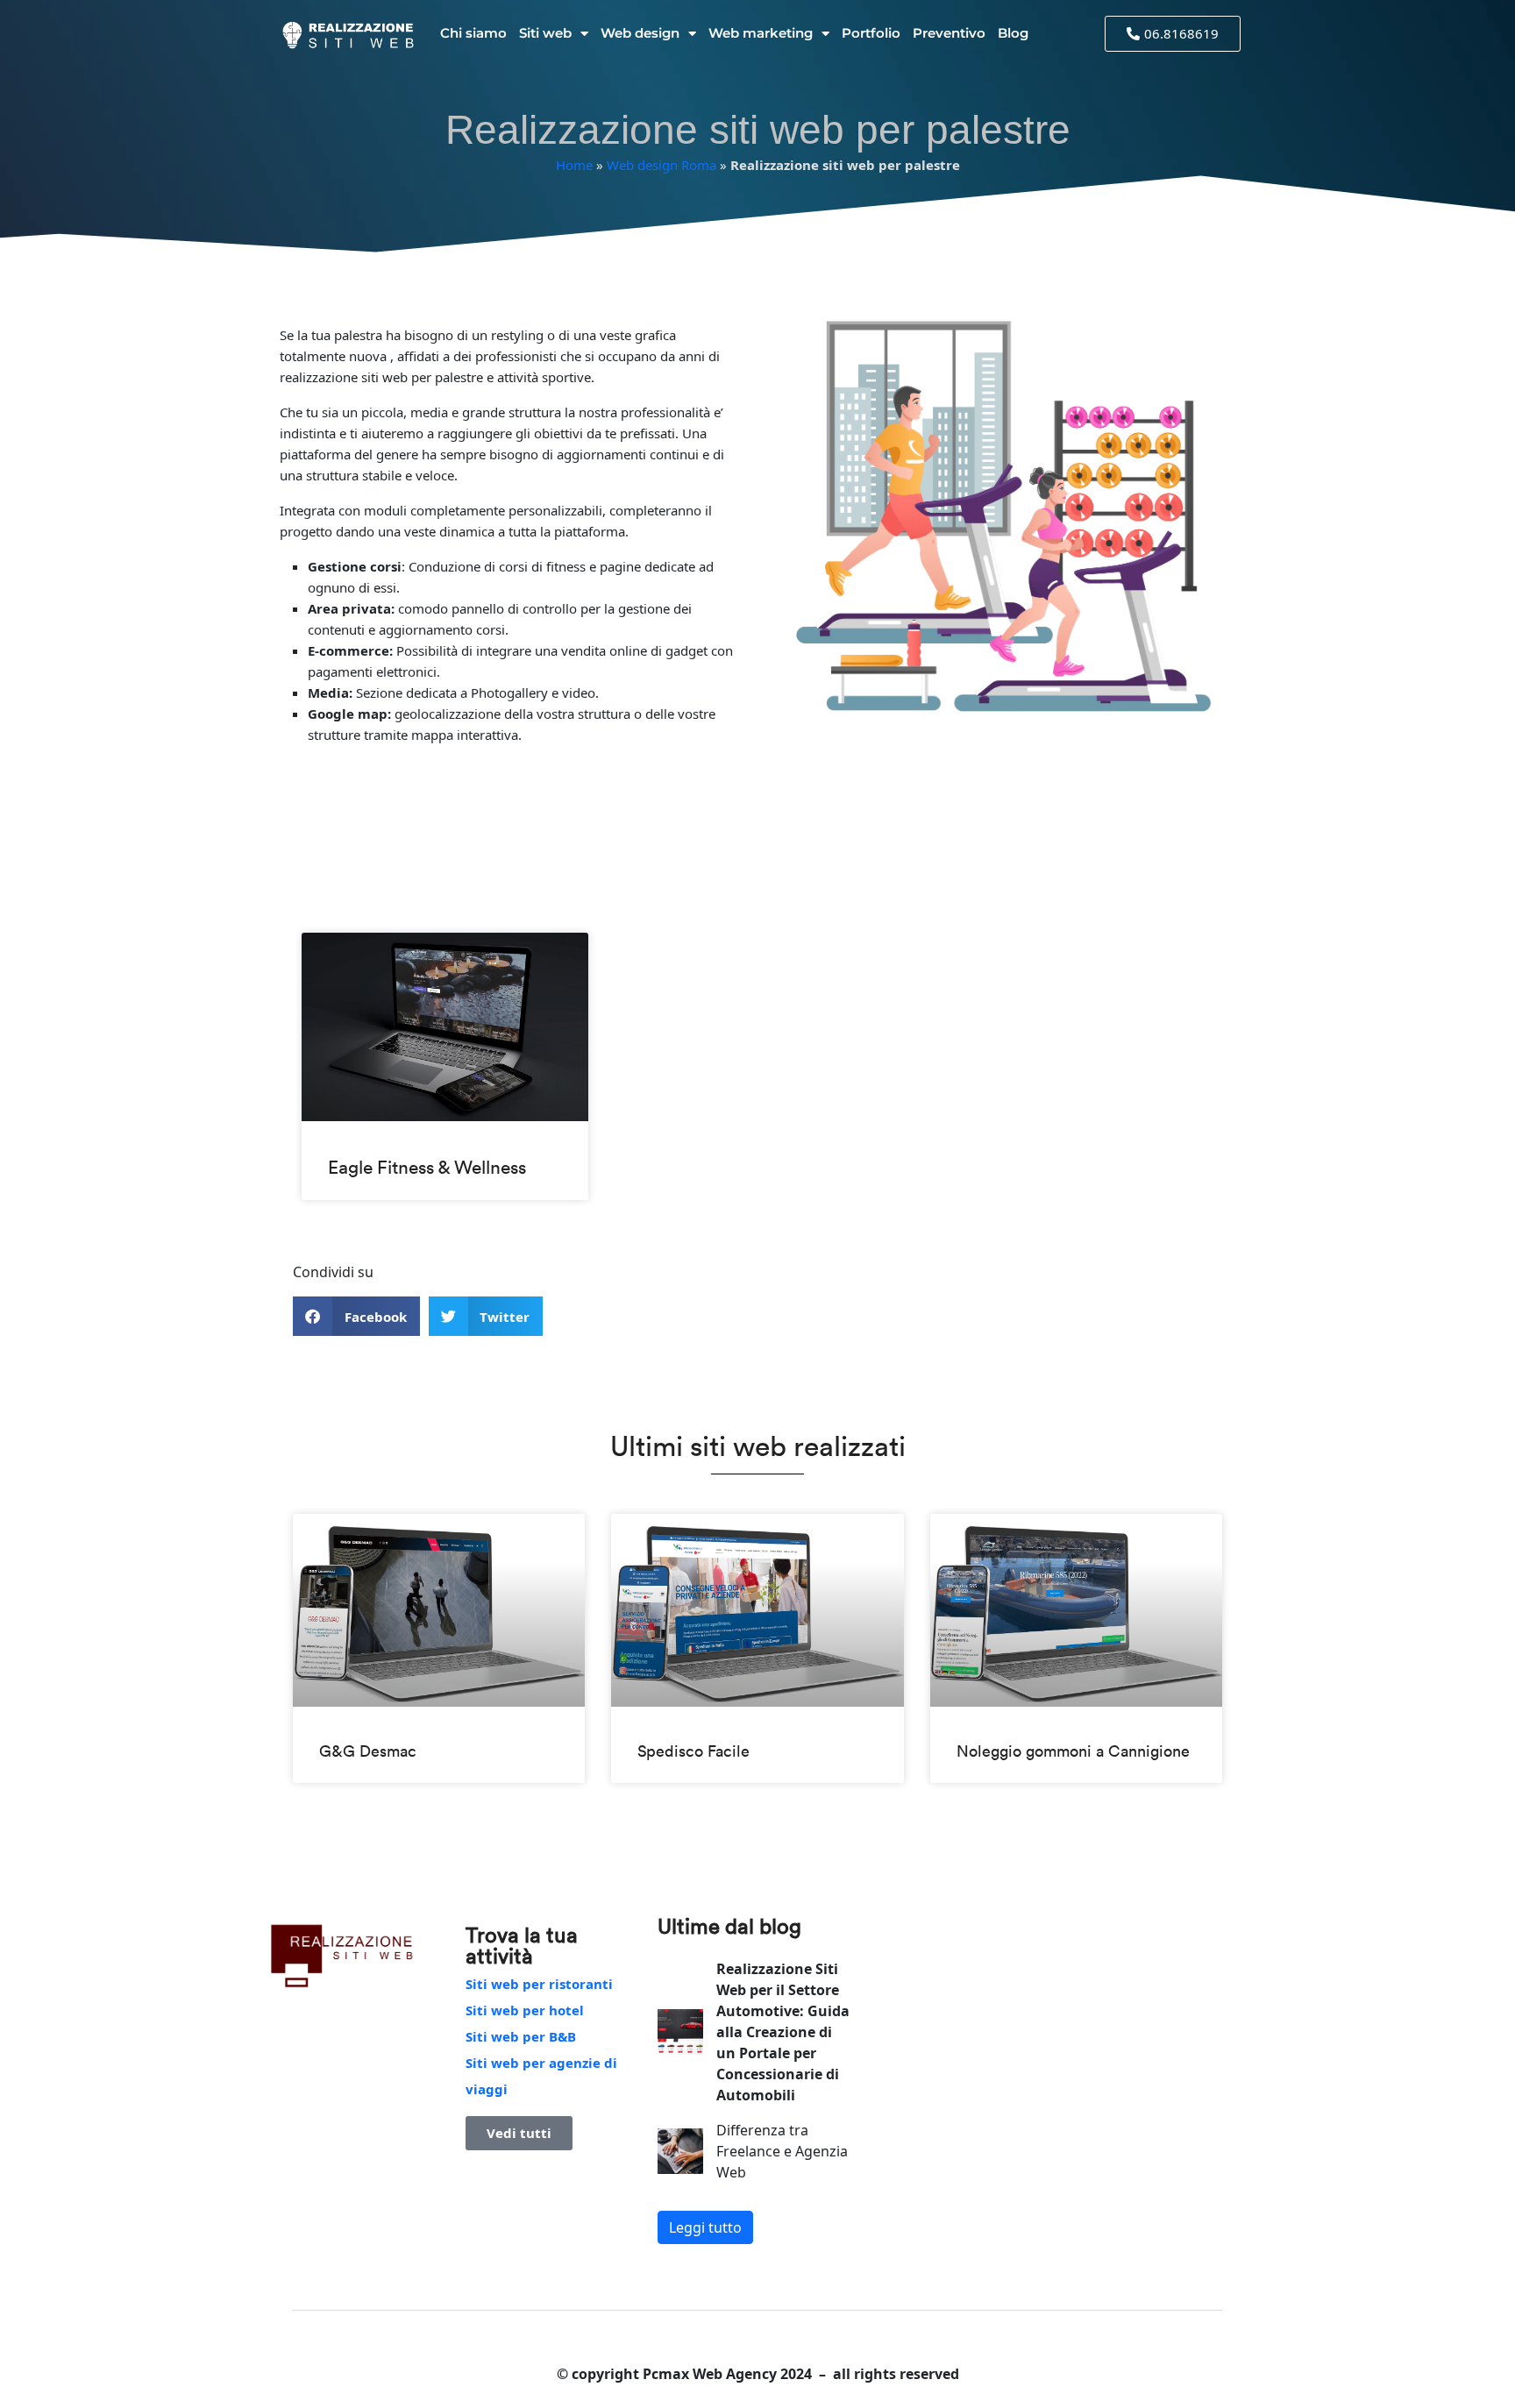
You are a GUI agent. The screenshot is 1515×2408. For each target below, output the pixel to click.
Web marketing (761, 33)
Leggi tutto (705, 2227)
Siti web (545, 33)
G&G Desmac (368, 1751)
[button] (356, 1316)
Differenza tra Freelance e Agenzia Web (782, 2151)
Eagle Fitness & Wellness (427, 1167)
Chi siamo (473, 33)
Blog (1013, 33)
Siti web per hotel (525, 2010)
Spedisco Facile (693, 1751)
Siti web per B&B (521, 2036)
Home (574, 165)
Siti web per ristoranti (539, 1984)
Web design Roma (661, 165)
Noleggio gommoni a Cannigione (1073, 1751)
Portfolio (871, 33)
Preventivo (949, 33)
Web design (640, 33)
